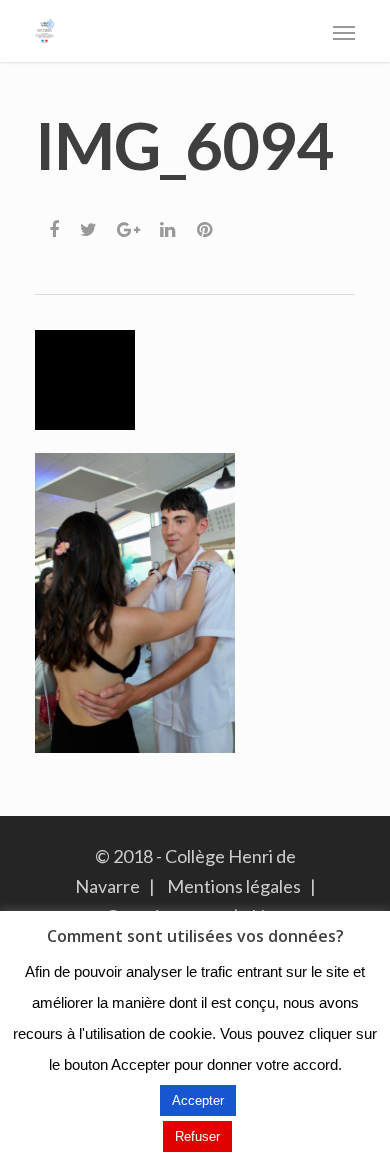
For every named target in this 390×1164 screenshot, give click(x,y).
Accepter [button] (198, 1100)
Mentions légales (234, 886)
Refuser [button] (197, 1136)
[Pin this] (206, 224)
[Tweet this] (89, 224)
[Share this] (55, 224)
